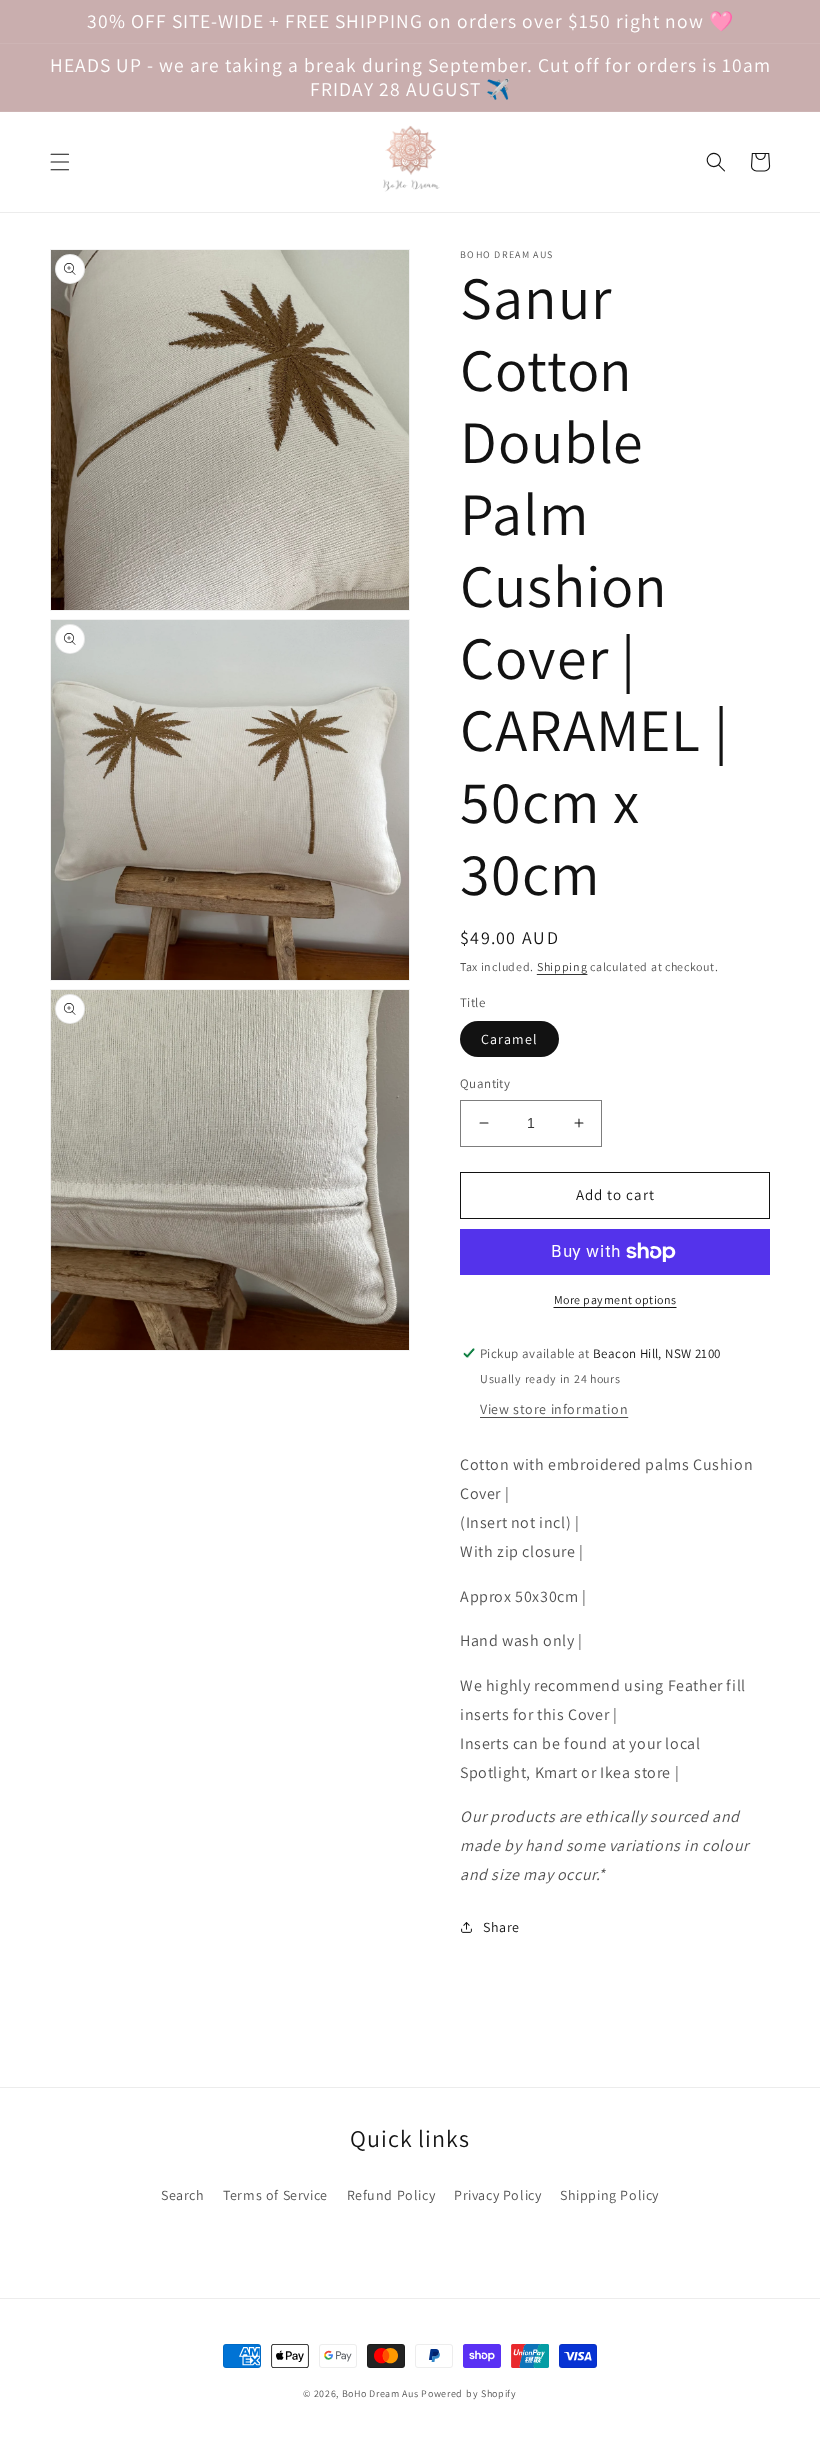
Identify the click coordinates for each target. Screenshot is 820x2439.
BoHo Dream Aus (382, 2393)
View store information (554, 1409)
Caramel (509, 1039)
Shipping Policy (609, 2195)
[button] (60, 162)
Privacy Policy (497, 2195)
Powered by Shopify (469, 2393)
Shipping (562, 966)
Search (183, 2195)
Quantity (485, 1083)
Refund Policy (391, 2195)
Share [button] (501, 1927)
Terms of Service (275, 2195)
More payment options (615, 1299)
